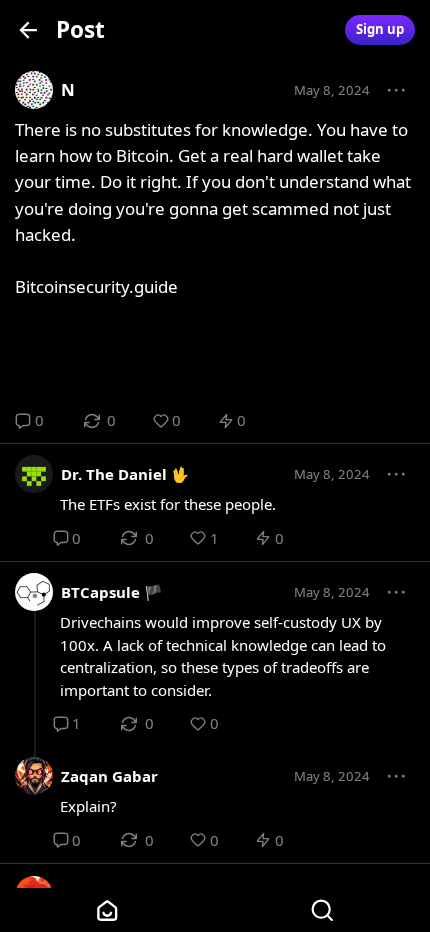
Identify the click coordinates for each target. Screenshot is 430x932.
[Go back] (28, 29)
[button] (397, 91)
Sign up (380, 29)
